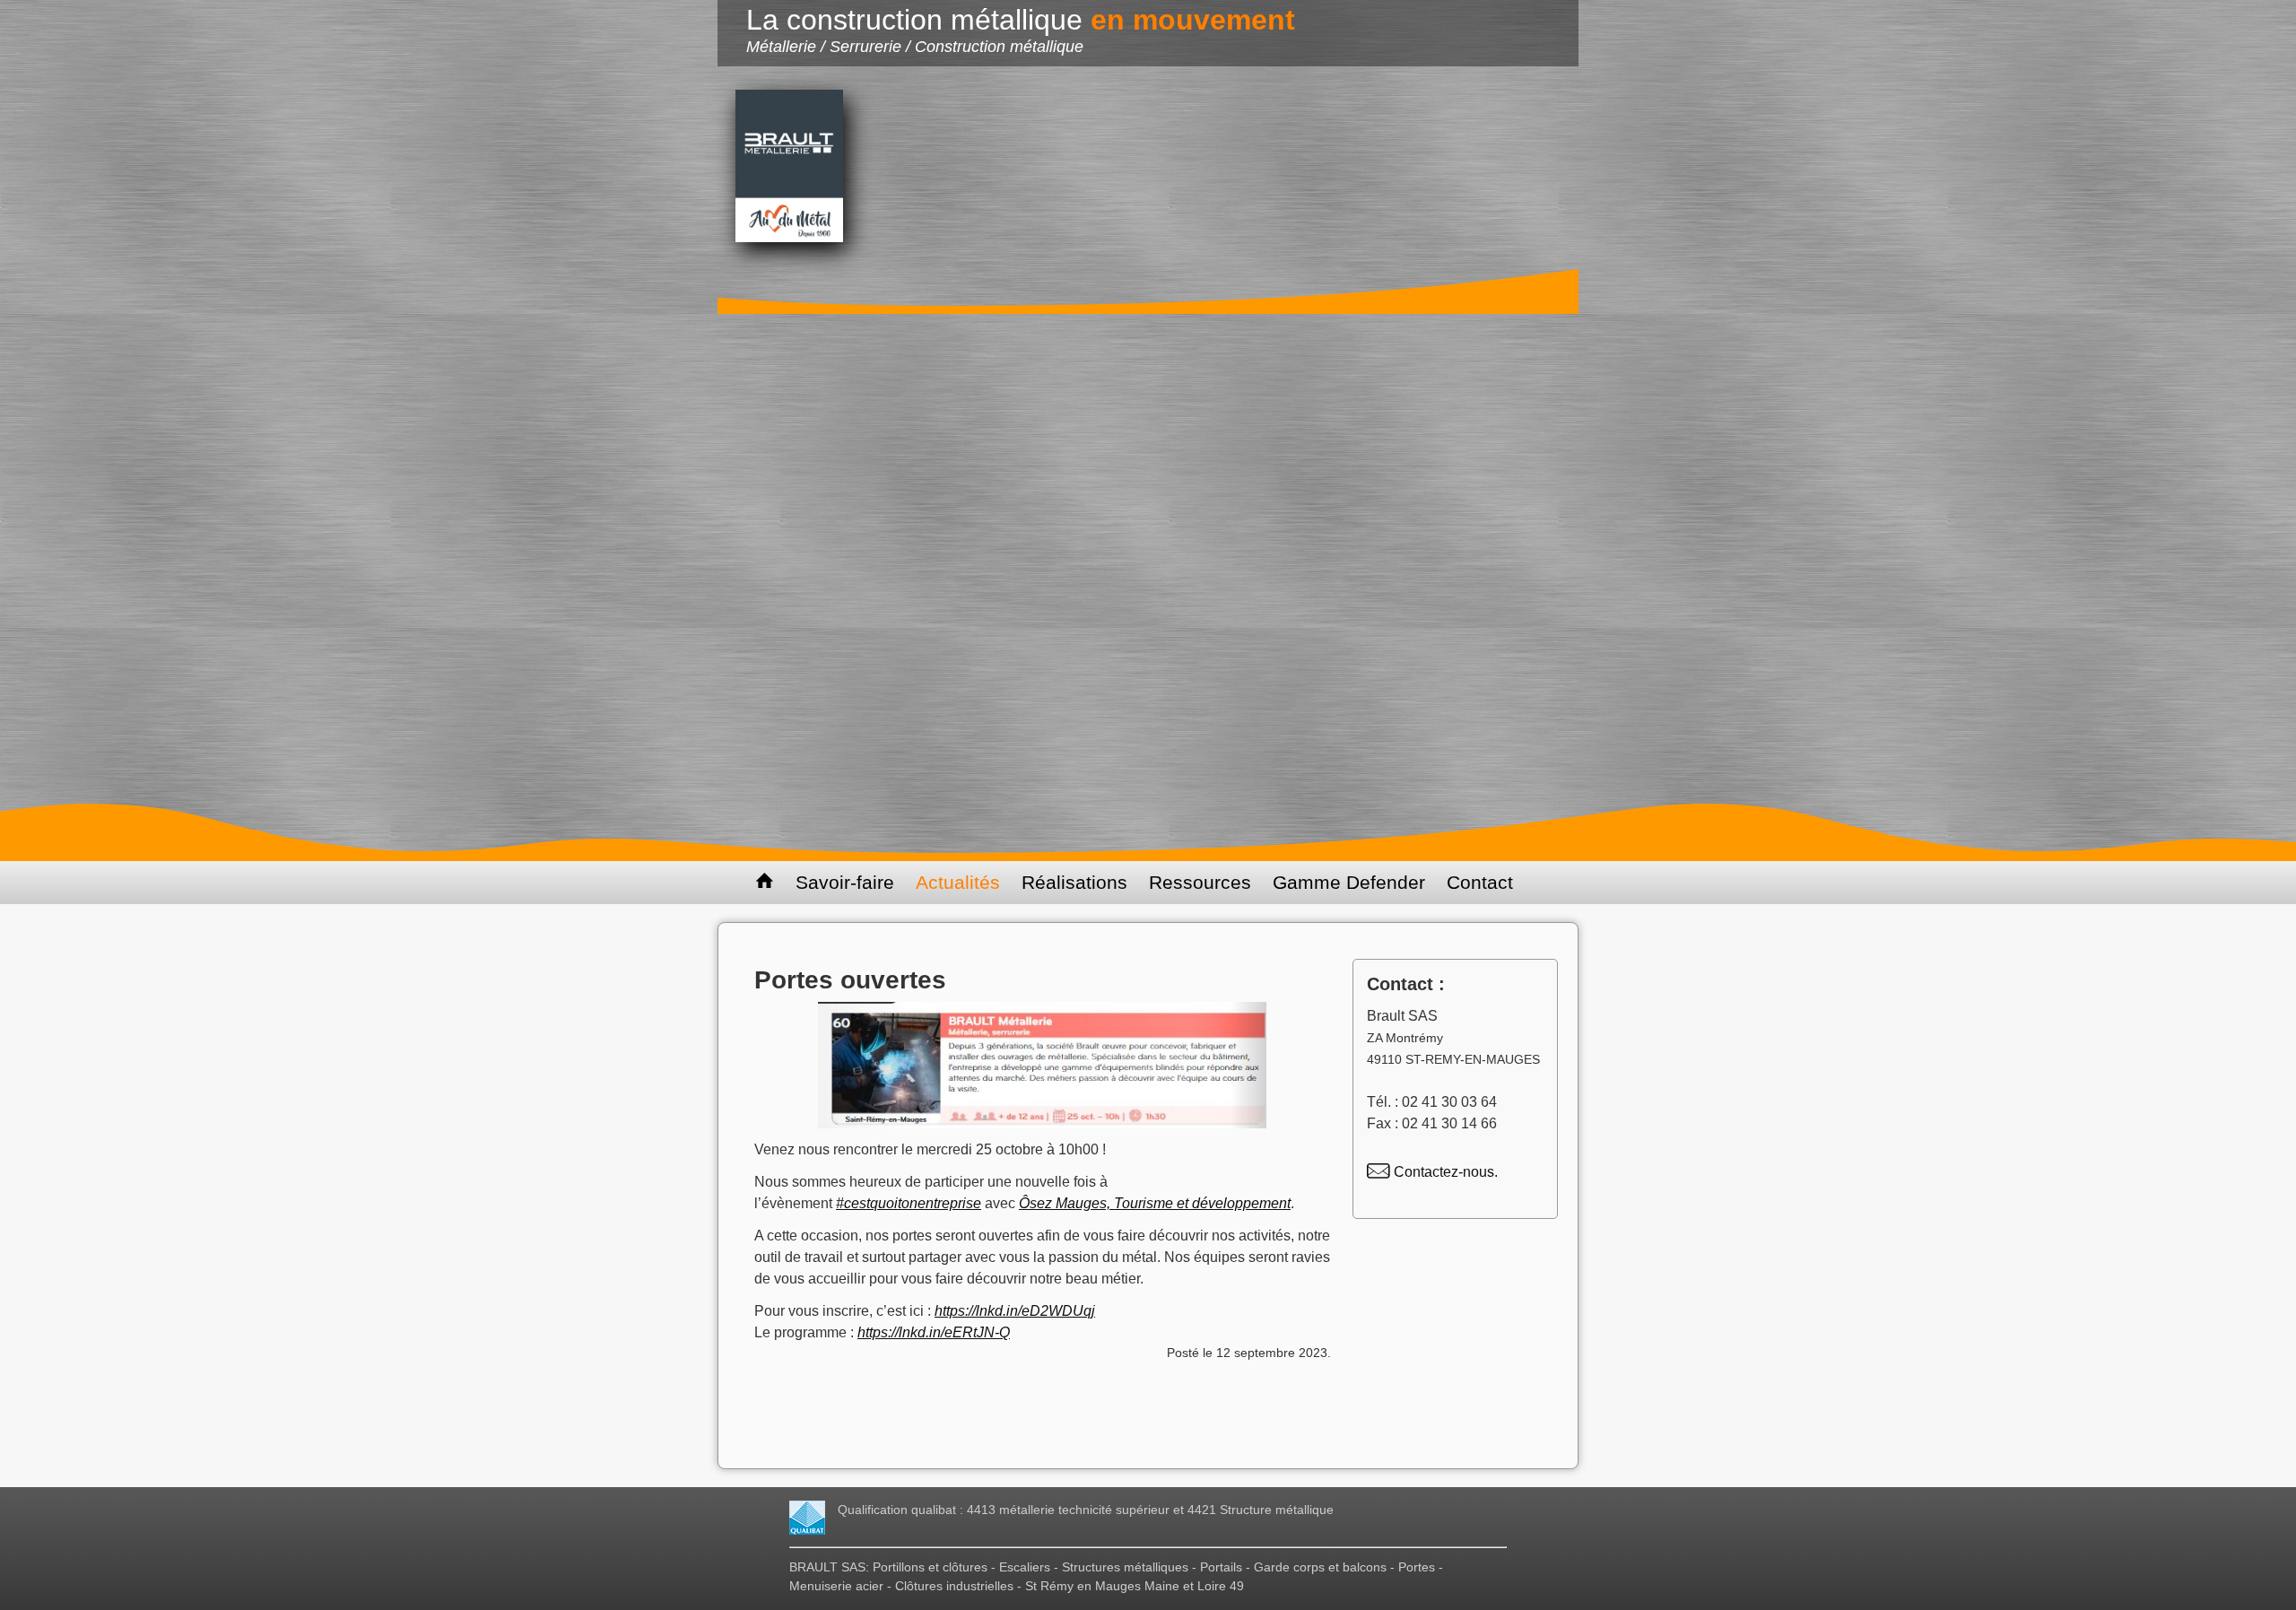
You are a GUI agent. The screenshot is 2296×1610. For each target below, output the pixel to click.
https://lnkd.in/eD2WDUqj (1015, 1311)
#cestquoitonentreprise (909, 1203)
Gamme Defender (1349, 882)
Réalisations (1074, 882)
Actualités (958, 882)
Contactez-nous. (1444, 1172)
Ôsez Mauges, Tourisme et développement (1155, 1203)
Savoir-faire (845, 882)
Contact (1480, 882)
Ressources (1200, 882)
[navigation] (1148, 883)
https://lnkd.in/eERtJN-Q (934, 1332)
